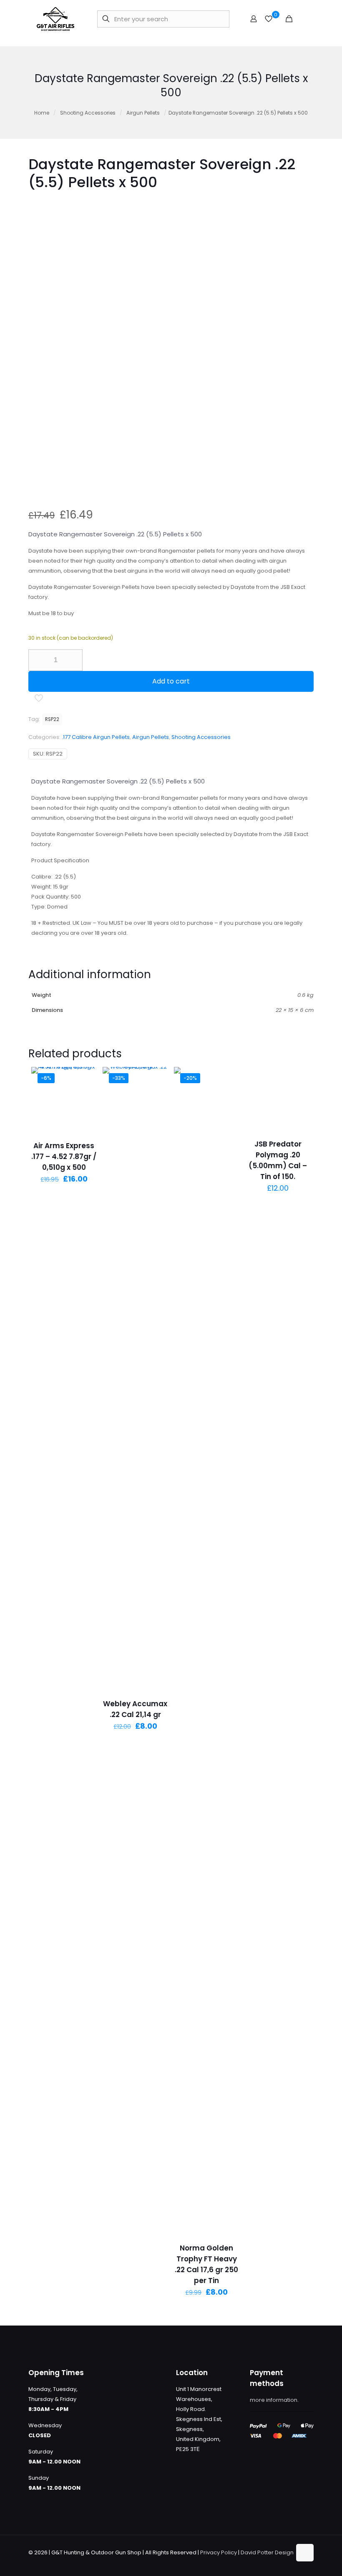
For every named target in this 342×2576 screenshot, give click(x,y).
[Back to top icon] (305, 2553)
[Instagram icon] (285, 2562)
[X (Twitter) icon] (267, 2562)
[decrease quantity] (38, 660)
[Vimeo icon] (276, 2562)
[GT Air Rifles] (55, 19)
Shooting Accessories (88, 113)
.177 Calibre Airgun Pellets (96, 737)
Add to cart (171, 681)
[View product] (85, 1096)
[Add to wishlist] (85, 1114)
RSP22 (52, 719)
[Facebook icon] (258, 2562)
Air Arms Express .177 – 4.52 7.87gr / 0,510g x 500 (64, 1157)
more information (274, 2400)
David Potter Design (267, 2552)
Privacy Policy (219, 2552)
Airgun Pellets (143, 113)
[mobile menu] (303, 19)
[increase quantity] (73, 660)
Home (42, 113)
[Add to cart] (85, 1079)
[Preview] (85, 1132)
